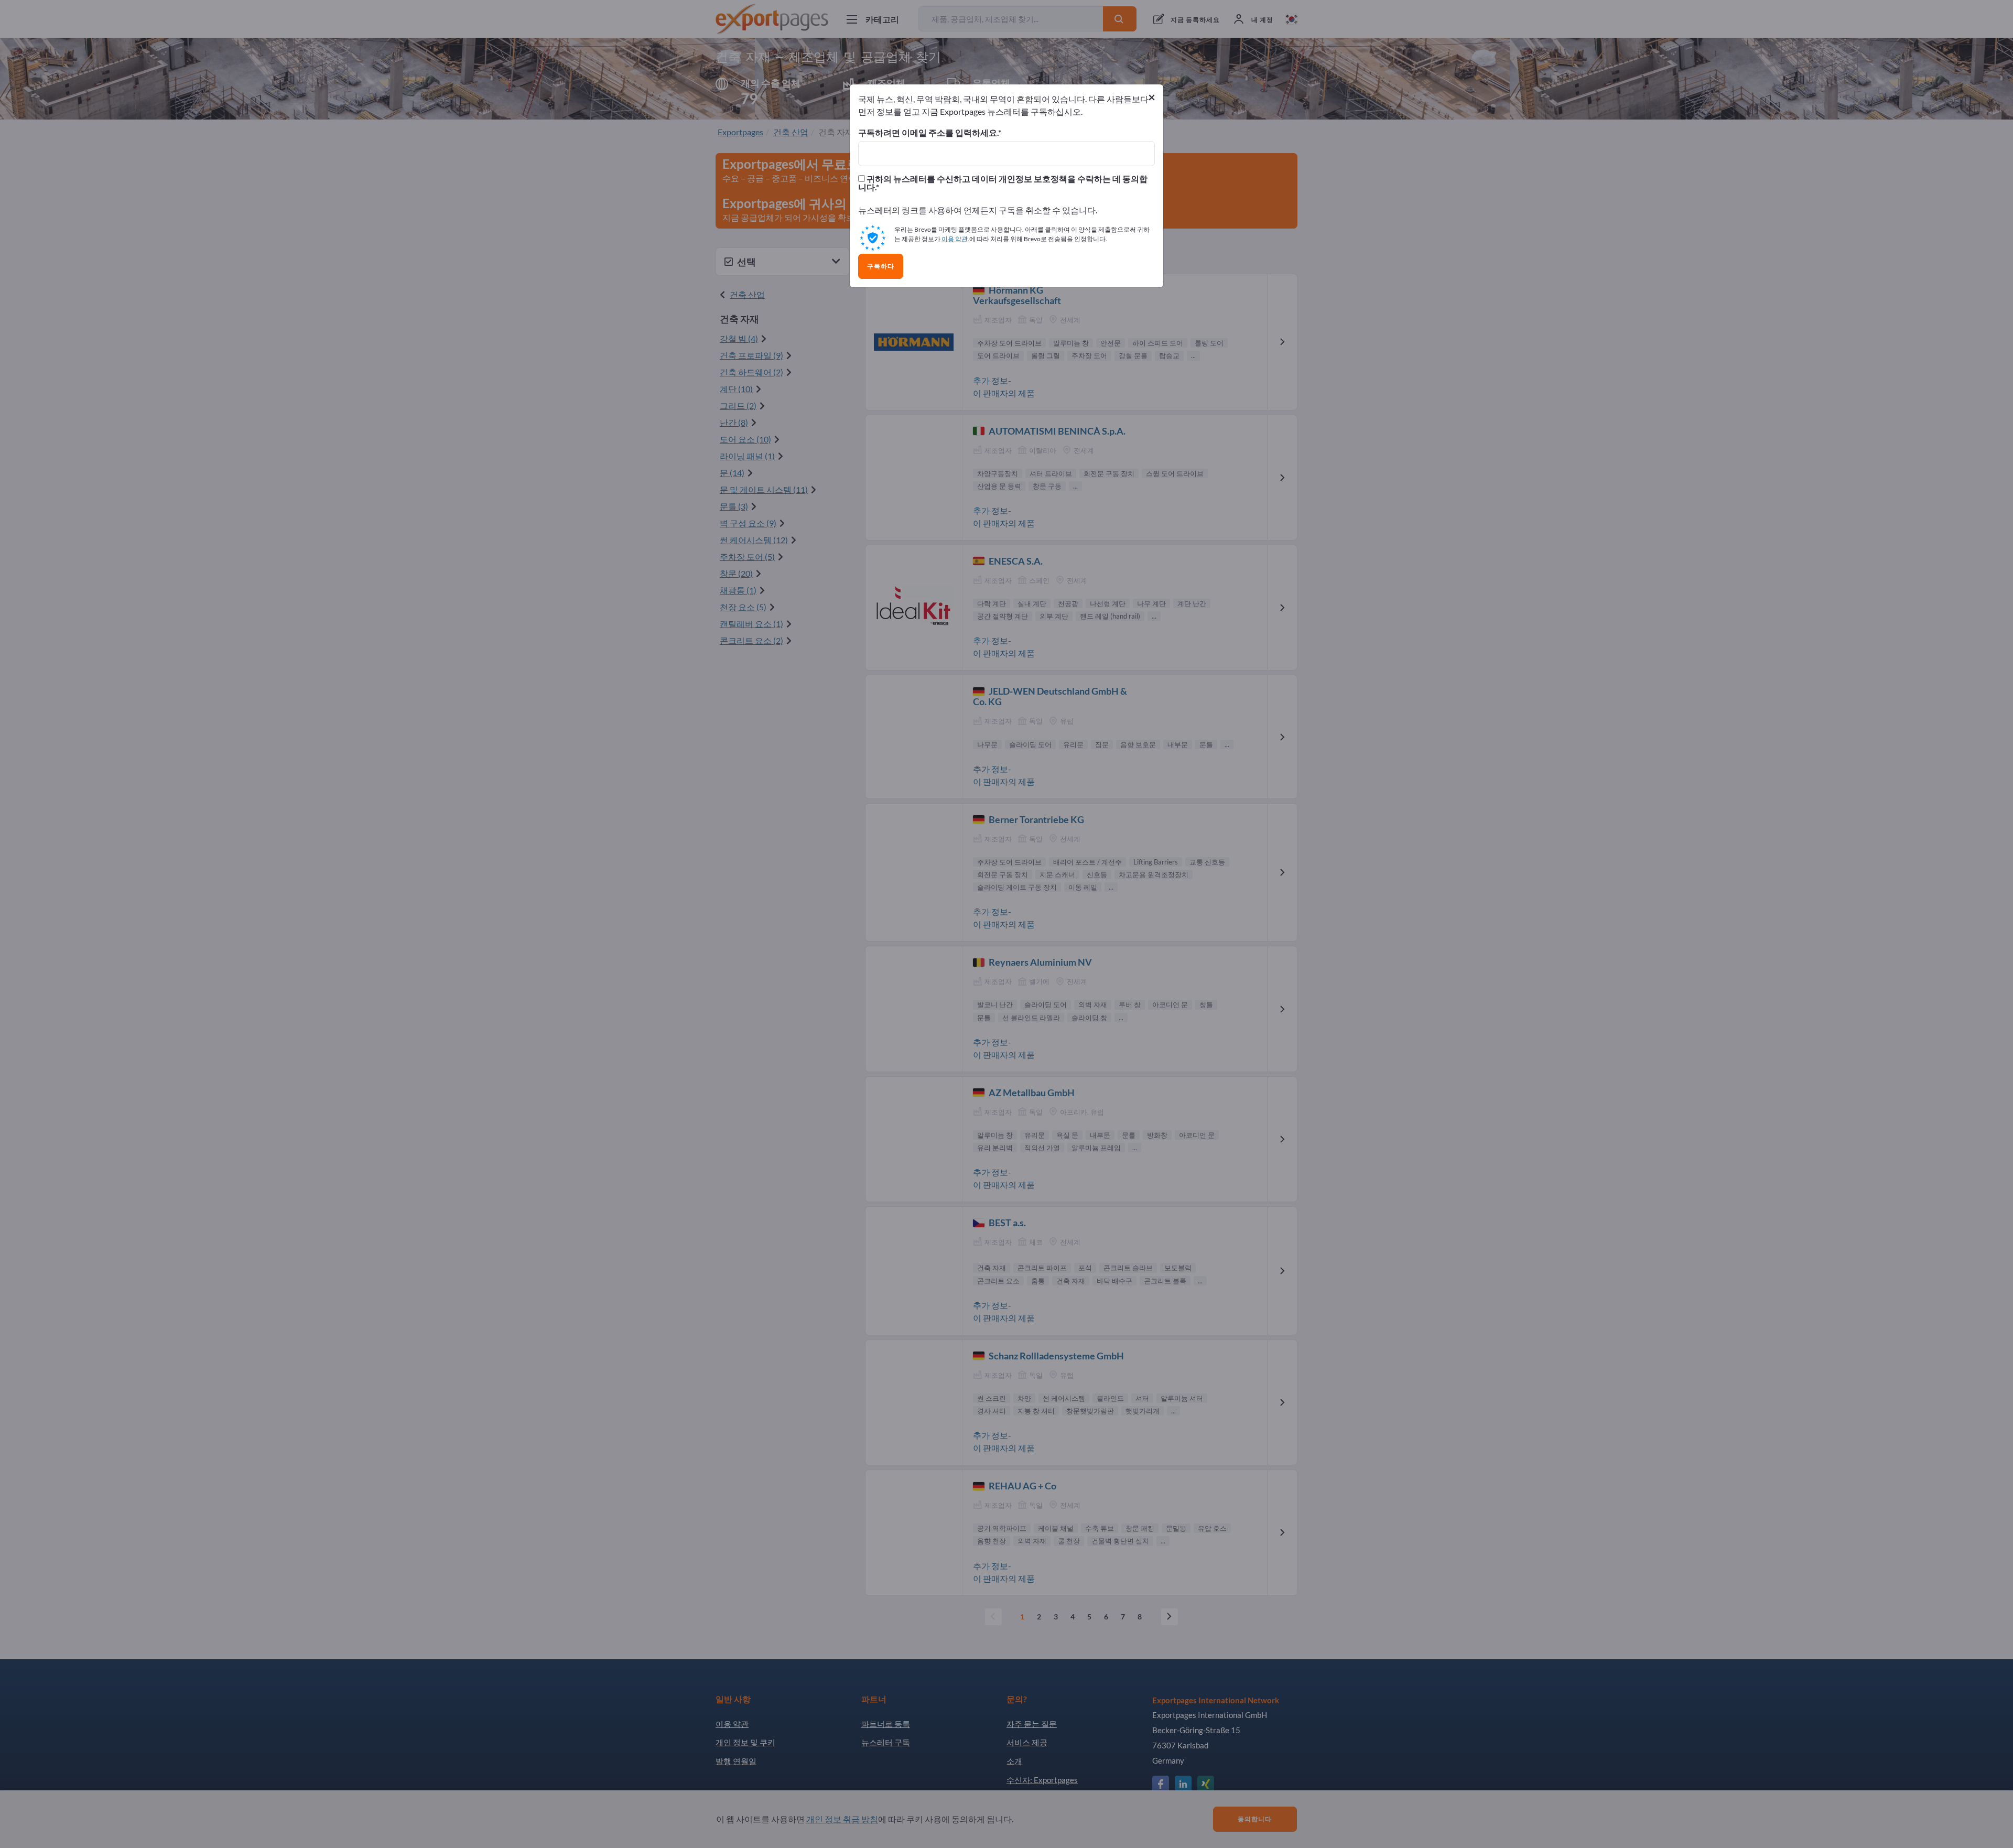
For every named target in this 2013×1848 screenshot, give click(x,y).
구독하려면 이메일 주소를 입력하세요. (928, 133)
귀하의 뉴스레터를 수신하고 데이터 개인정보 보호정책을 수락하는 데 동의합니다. (1003, 183)
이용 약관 (955, 239)
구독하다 (881, 266)
